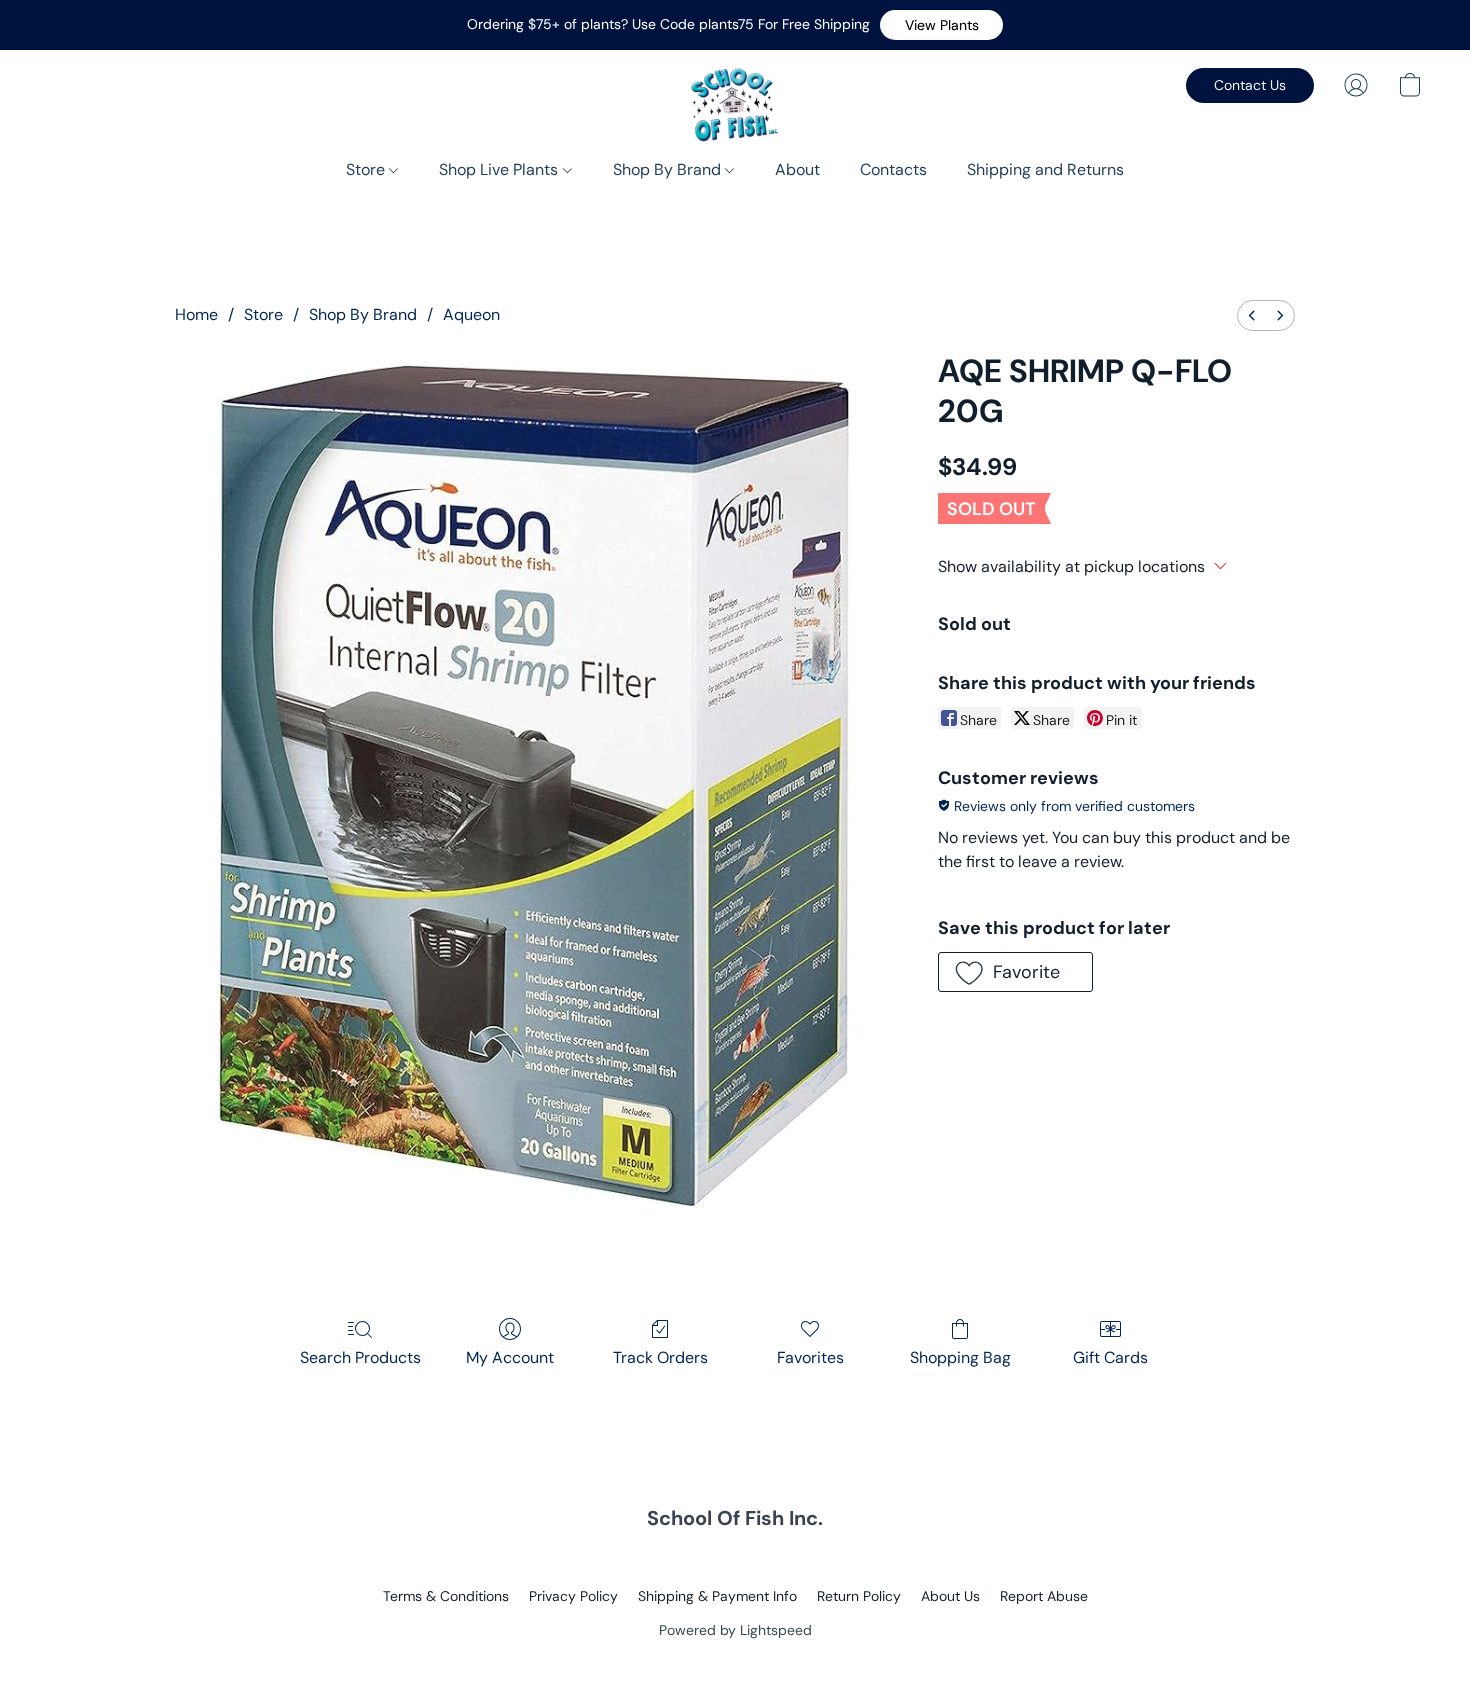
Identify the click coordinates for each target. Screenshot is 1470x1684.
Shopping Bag (960, 1357)
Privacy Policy (573, 1596)
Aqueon (471, 314)
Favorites (810, 1357)
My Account (510, 1357)
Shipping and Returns (1045, 169)
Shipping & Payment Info (717, 1596)
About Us (950, 1596)
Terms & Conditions (446, 1596)
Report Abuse (1044, 1596)
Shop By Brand (669, 169)
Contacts (893, 169)
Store (367, 169)
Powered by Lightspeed (735, 1630)
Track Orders (660, 1357)
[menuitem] (1252, 315)
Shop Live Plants (500, 169)
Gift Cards (1110, 1357)
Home (196, 314)
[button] (941, 25)
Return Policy (859, 1596)
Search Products (360, 1357)
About (797, 169)
